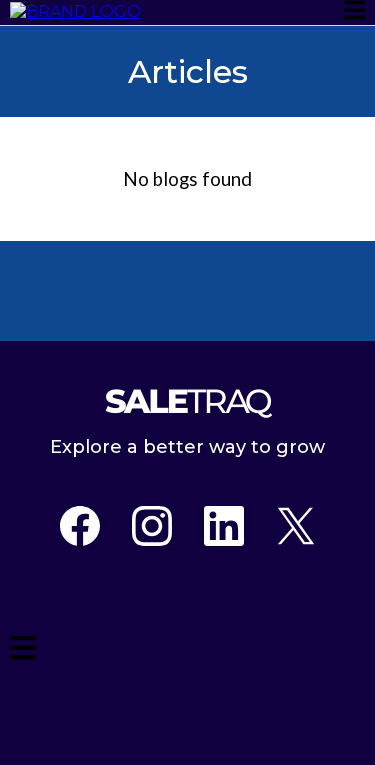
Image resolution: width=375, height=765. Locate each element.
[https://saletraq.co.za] (187, 401)
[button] (354, 12)
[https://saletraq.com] (75, 11)
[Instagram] (152, 526)
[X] (296, 526)
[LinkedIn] (224, 526)
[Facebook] (80, 526)
